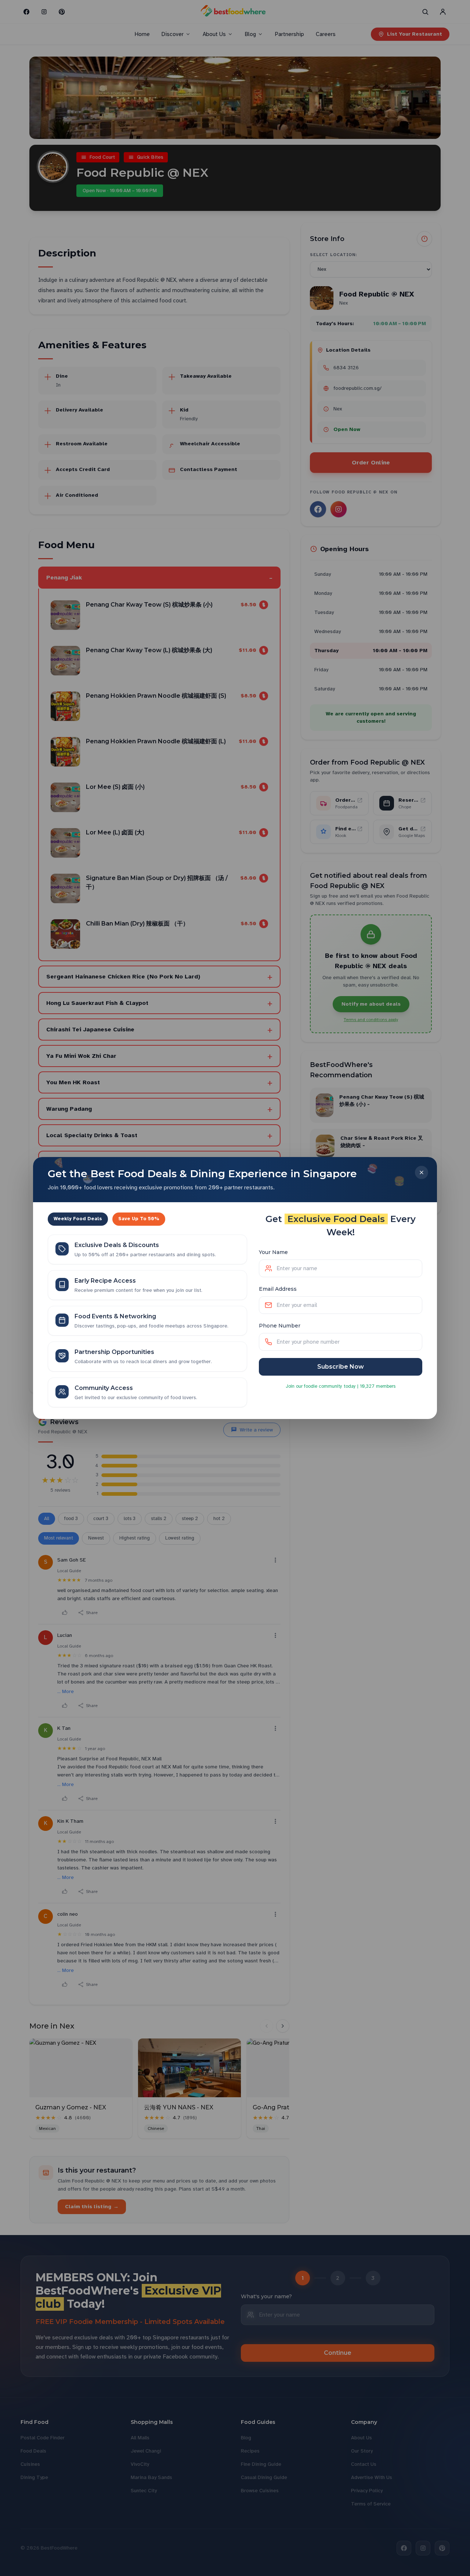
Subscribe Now (341, 1367)
